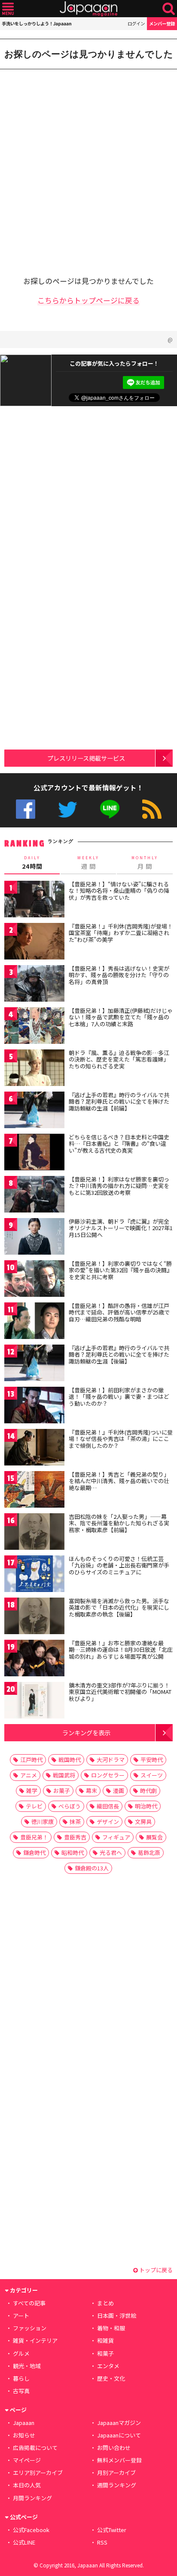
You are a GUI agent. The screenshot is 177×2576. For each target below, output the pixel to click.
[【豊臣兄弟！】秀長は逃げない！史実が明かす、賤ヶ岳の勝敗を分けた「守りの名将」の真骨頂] (34, 985)
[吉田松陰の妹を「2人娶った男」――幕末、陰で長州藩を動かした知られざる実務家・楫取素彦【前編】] (34, 1533)
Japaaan (88, 9)
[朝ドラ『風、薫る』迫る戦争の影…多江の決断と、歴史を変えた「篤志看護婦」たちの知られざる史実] (34, 1069)
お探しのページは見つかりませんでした (89, 54)
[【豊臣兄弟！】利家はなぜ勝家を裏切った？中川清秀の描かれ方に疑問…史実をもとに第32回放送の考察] (34, 1195)
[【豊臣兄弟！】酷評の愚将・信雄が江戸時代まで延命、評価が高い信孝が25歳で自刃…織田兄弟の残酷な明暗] (34, 1322)
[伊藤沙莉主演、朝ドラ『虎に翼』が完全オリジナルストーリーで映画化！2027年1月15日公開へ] (34, 1238)
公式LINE (110, 809)
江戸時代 (31, 1760)
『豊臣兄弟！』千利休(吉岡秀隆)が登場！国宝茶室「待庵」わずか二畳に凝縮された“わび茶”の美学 (121, 933)
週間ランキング (117, 2485)
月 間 (145, 863)
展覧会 (154, 1837)
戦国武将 (64, 1775)
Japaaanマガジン (119, 2423)
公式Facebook (26, 809)
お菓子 (62, 1791)
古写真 (21, 2391)
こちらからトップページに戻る (88, 300)
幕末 (92, 1791)
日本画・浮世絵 (117, 2315)
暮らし (21, 2378)
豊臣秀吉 (75, 1837)
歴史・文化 (111, 2378)
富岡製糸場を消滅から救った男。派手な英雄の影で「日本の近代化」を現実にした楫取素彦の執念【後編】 (119, 1607)
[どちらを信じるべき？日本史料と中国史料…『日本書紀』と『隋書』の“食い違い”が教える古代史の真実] (34, 1153)
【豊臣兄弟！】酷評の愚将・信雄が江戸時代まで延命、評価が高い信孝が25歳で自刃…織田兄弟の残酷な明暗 (119, 1312)
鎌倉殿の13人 (92, 1868)
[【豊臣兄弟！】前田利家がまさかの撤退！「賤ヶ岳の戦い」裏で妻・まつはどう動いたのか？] (34, 1406)
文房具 (143, 1822)
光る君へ (111, 1853)
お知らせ (24, 2435)
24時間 (32, 863)
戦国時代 (70, 1760)
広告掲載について (35, 2448)
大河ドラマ (111, 1760)
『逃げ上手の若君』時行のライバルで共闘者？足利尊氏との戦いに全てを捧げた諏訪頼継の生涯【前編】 (119, 1101)
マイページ (27, 2460)
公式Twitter (68, 809)
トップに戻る (155, 2270)
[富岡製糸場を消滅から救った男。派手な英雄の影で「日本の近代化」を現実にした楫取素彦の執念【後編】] (34, 1617)
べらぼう (70, 1806)
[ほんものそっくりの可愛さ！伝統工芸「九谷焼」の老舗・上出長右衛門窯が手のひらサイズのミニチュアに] (34, 1575)
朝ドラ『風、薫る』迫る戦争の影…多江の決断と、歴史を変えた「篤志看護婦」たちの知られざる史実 (119, 1059)
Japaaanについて (119, 2435)
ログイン (136, 23)
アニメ (29, 1775)
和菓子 (105, 2353)
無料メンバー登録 (119, 2460)
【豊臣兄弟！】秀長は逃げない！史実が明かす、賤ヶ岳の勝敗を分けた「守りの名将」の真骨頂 (119, 975)
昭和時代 (73, 1853)
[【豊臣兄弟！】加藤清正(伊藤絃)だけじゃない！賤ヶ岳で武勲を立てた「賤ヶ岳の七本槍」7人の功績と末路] (34, 1027)
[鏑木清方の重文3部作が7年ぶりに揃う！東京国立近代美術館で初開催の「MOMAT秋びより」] (34, 1701)
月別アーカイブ (116, 2473)
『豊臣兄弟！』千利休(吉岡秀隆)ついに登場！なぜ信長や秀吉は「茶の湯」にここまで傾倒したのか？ (121, 1439)
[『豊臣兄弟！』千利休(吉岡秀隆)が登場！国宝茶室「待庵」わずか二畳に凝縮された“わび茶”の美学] (34, 942)
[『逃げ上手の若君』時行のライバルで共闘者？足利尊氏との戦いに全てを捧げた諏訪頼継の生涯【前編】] (34, 1111)
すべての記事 (29, 2303)
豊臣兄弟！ (34, 1837)
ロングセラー (108, 1775)
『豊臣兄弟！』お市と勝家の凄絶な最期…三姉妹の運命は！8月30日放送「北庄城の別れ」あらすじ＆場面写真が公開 (121, 1650)
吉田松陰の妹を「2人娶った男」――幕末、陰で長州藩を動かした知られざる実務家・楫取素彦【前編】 (119, 1523)
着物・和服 (111, 2328)
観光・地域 (27, 2366)
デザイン (108, 1822)
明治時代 (146, 1806)
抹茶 (75, 1822)
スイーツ (152, 1775)
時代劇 (148, 1791)
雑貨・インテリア (35, 2340)
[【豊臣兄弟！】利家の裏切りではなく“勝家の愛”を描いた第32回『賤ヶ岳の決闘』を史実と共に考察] (34, 1280)
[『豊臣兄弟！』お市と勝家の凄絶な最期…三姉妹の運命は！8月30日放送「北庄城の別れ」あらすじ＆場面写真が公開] (34, 1659)
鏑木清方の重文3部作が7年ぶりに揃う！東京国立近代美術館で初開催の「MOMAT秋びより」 (120, 1692)
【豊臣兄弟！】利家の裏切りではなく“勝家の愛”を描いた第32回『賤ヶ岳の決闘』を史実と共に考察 (121, 1270)
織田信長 (108, 1806)
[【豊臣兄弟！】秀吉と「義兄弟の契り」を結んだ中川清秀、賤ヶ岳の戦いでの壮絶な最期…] (34, 1491)
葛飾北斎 (149, 1853)
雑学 (32, 1791)
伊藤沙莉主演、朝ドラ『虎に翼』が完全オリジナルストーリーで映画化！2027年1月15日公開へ (121, 1228)
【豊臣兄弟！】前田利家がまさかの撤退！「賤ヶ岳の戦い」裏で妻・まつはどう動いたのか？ (119, 1397)
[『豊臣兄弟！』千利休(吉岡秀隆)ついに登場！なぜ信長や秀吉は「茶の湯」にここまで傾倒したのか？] (34, 1448)
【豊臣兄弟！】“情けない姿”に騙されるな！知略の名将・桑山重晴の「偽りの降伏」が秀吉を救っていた (119, 891)
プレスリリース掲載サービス (86, 758)
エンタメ (108, 2366)
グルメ (21, 2353)
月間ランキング (32, 2498)
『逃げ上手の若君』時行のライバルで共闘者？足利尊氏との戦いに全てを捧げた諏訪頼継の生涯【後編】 (119, 1354)
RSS (152, 809)
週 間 (88, 863)
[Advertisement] (88, 167)
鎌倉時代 (34, 1853)
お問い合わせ (114, 2448)
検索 (169, 9)
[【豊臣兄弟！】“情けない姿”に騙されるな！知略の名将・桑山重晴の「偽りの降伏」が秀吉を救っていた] (34, 900)
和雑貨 (105, 2340)
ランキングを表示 (86, 1732)
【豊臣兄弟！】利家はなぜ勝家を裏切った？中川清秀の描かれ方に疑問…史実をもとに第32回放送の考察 (119, 1186)
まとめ (105, 2303)
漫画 (119, 1791)
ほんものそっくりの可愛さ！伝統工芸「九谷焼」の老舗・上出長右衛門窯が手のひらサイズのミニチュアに (119, 1565)
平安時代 (152, 1760)
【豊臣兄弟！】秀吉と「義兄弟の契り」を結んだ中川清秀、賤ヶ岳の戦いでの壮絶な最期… (119, 1481)
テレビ (34, 1806)
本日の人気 (27, 2485)
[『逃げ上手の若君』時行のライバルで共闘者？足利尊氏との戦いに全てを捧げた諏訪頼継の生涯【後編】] (34, 1364)
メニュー (8, 9)
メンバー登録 (162, 23)
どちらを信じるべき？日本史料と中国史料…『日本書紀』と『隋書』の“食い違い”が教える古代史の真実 (119, 1144)
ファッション (30, 2328)
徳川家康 (43, 1822)
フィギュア (116, 1837)
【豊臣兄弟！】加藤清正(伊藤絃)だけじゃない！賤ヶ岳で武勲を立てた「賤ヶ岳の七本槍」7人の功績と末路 (121, 1017)
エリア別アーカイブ (38, 2473)
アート (21, 2315)
